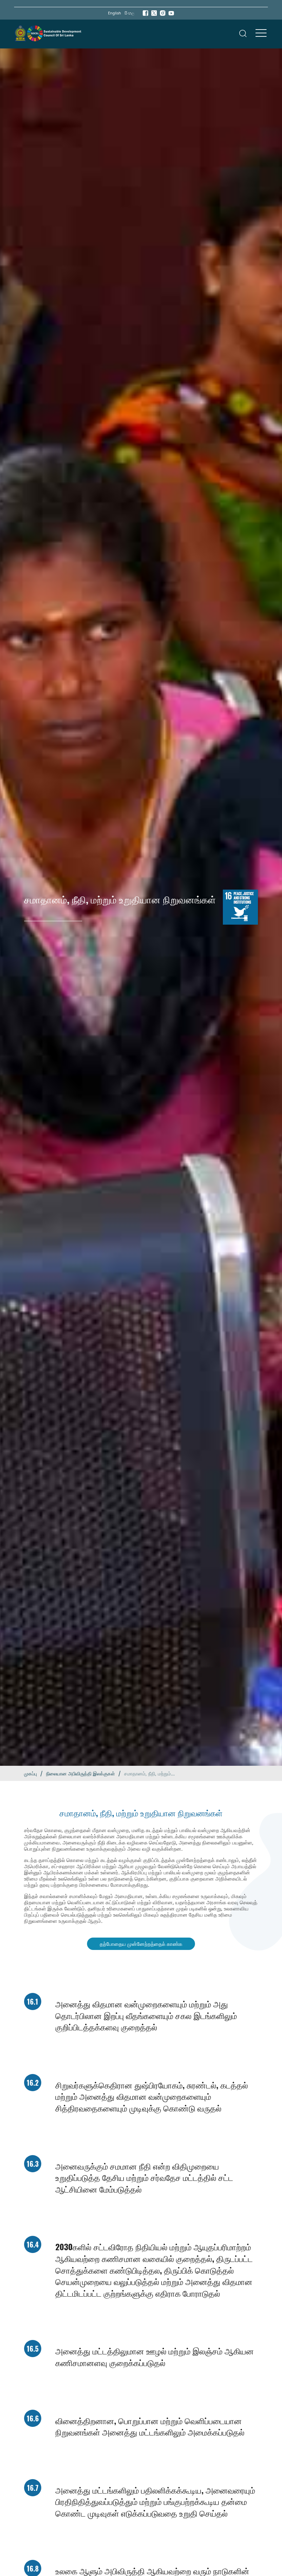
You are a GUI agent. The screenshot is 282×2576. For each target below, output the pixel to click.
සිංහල (129, 13)
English (115, 13)
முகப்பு (30, 1774)
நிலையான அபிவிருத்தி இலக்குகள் (80, 1774)
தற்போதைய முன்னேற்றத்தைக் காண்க (141, 1944)
